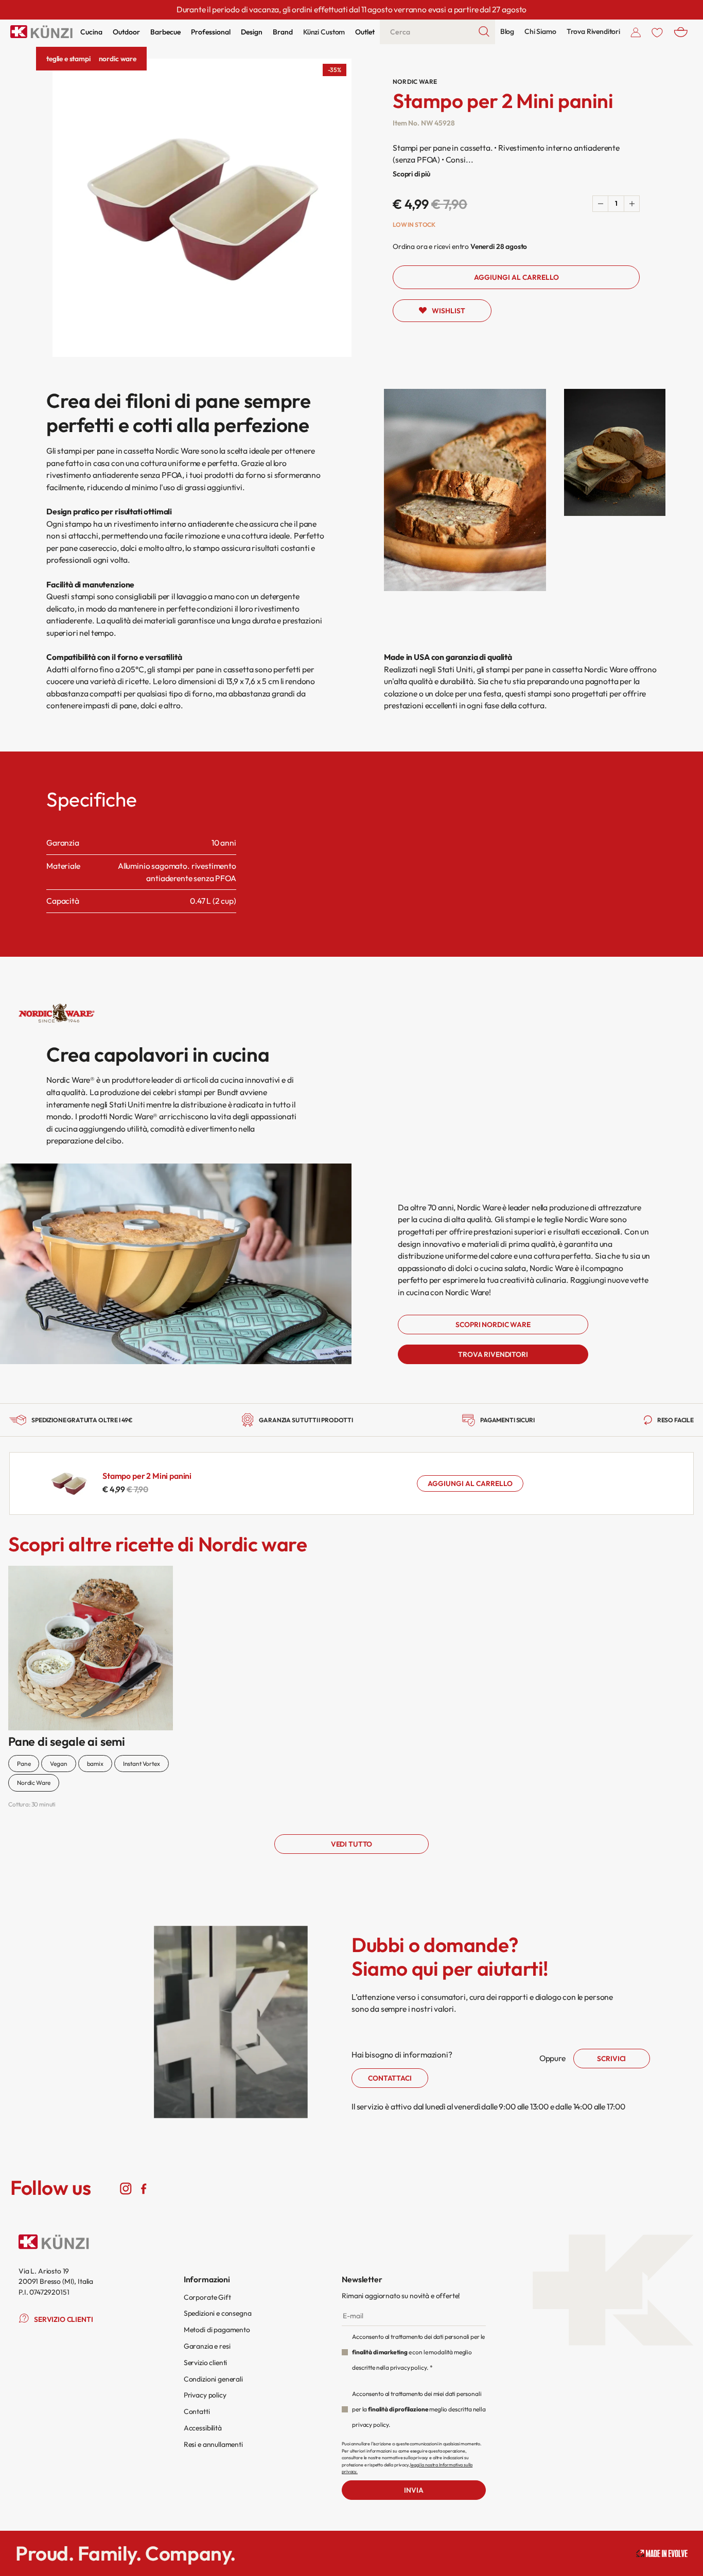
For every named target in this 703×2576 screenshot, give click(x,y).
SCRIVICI (611, 2059)
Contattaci (390, 2078)
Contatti (197, 2411)
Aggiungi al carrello (470, 1483)
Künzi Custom (324, 32)
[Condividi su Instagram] (126, 2188)
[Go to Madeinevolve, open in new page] (662, 2554)
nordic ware (118, 59)
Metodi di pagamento (217, 2330)
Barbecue (165, 32)
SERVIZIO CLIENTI (63, 2319)
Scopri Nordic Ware (493, 1325)
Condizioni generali (213, 2379)
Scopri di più (411, 174)
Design (252, 32)
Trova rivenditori (493, 1354)
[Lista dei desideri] (657, 32)
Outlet (365, 32)
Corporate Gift (207, 2297)
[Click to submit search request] (484, 32)
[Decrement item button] (601, 204)
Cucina (91, 32)
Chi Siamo (540, 31)
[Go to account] (636, 32)
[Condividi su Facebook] (144, 2188)
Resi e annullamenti (213, 2444)
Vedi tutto (351, 1844)
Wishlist (449, 311)
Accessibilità (203, 2428)
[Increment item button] (631, 204)
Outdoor (126, 32)
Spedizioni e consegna (218, 2313)
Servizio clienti (205, 2363)
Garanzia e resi (207, 2346)
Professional (211, 32)
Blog (507, 31)
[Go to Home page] (41, 32)
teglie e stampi (68, 59)
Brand (283, 32)
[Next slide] (682, 1543)
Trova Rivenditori (593, 31)
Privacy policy (205, 2395)
